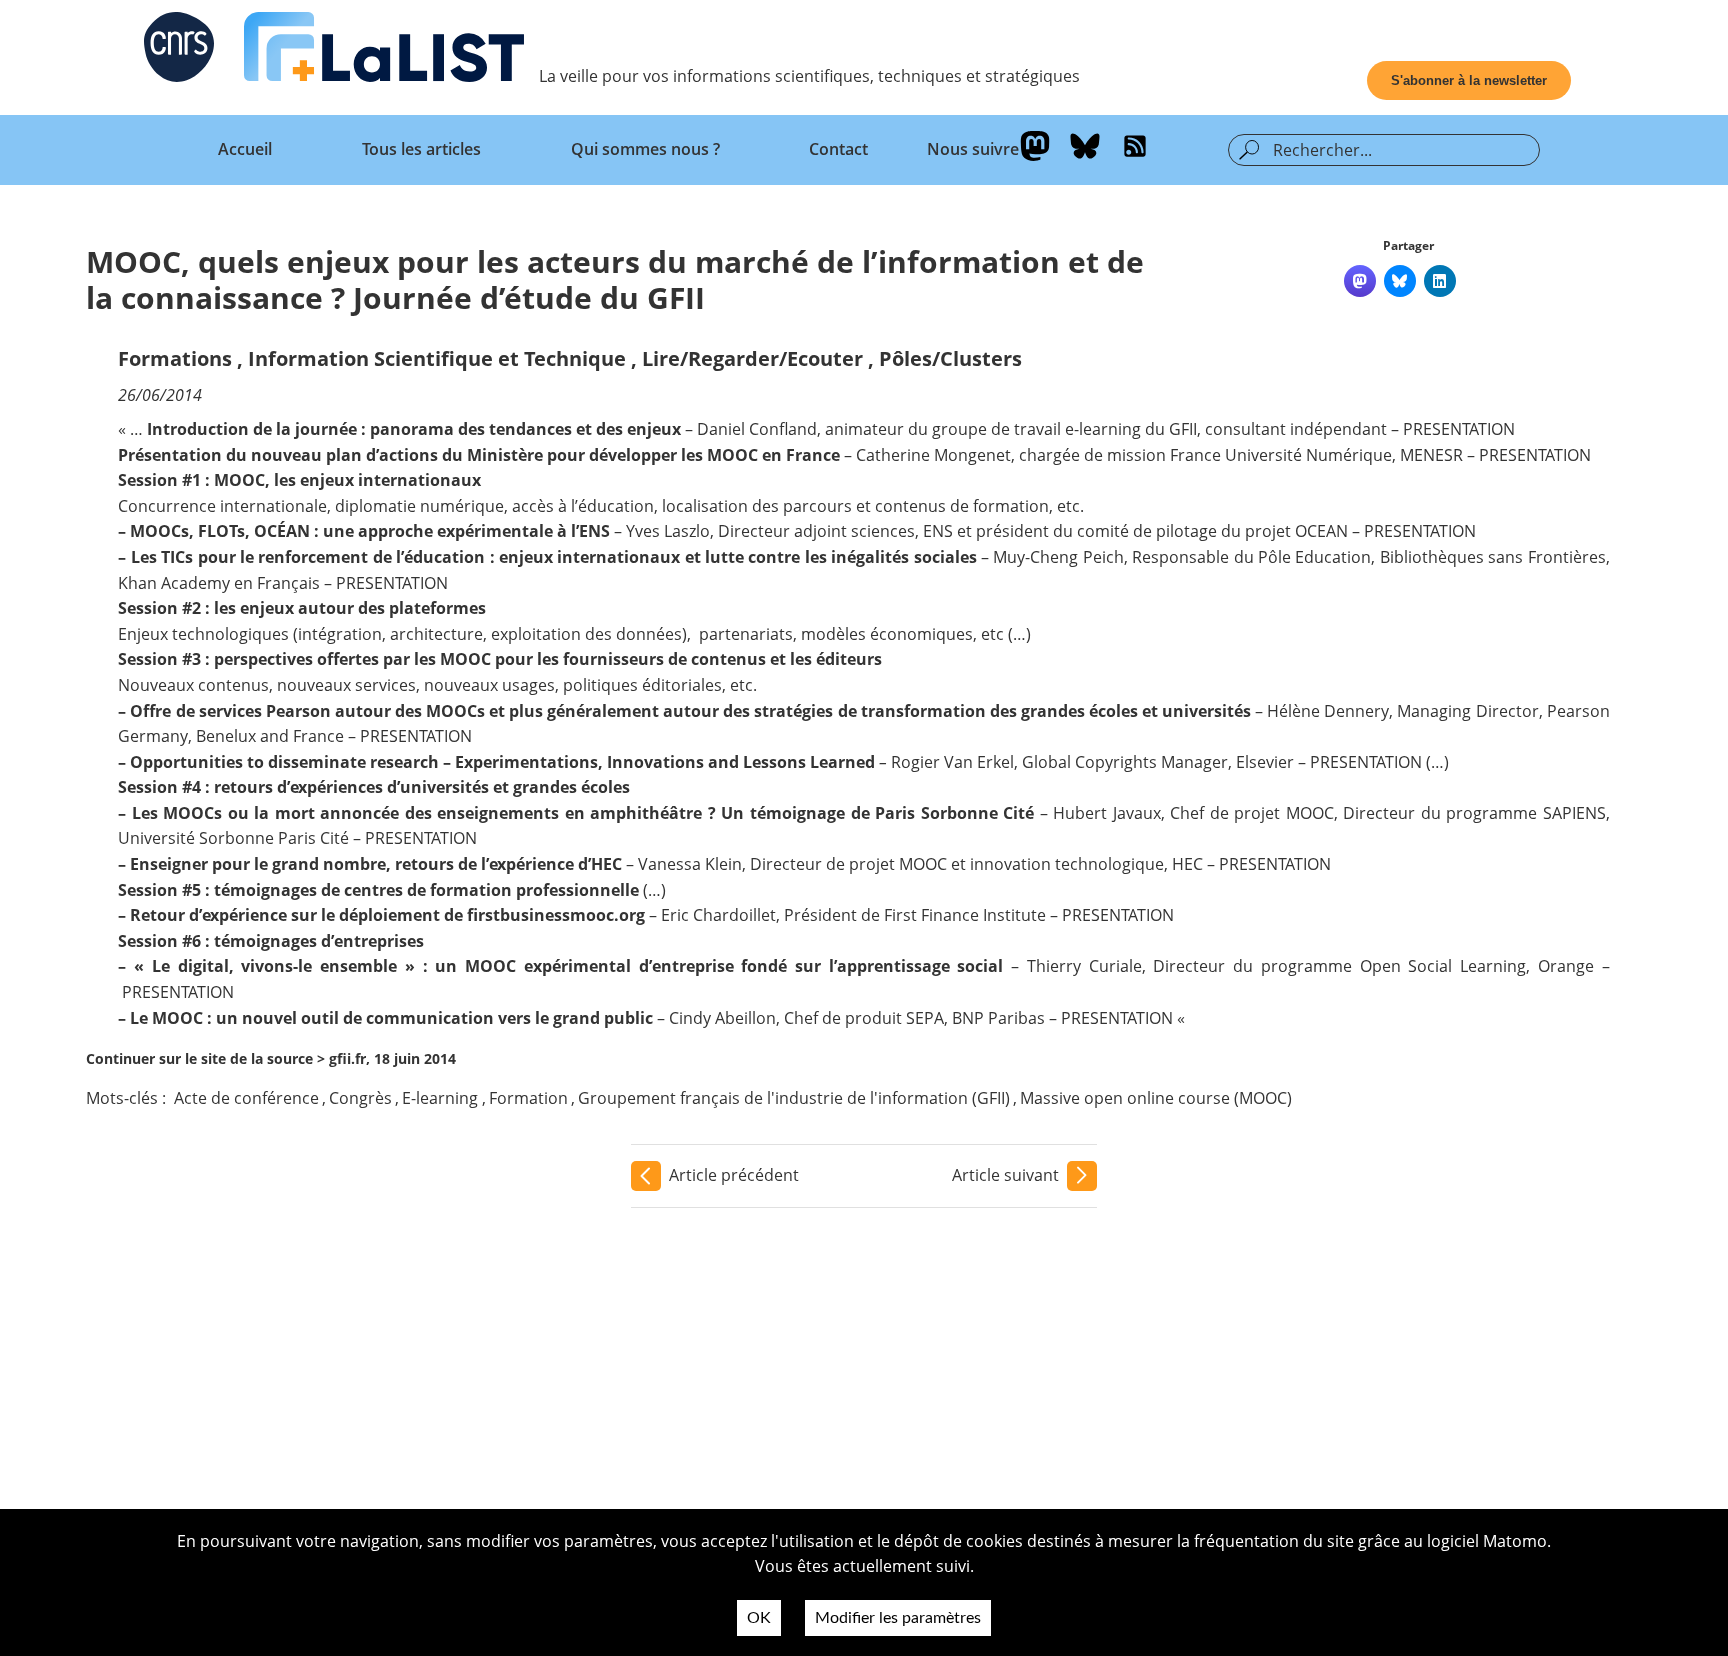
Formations (175, 358)
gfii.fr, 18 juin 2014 (392, 1058)
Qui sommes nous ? (645, 149)
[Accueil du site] (384, 51)
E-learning (440, 1098)
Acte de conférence (246, 1098)
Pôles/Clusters (950, 358)
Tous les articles (421, 149)
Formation (528, 1098)
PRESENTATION (1459, 429)
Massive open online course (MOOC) (1156, 1098)
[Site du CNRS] (179, 51)
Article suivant (1005, 1175)
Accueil (245, 149)
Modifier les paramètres (898, 1618)
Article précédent (734, 1175)
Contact (838, 149)
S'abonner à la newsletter (1469, 80)
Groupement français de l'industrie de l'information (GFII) (794, 1098)
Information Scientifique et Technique (437, 358)
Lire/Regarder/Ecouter (752, 358)
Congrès (360, 1098)
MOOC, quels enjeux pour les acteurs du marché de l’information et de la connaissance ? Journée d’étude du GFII (615, 279)
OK (759, 1618)
